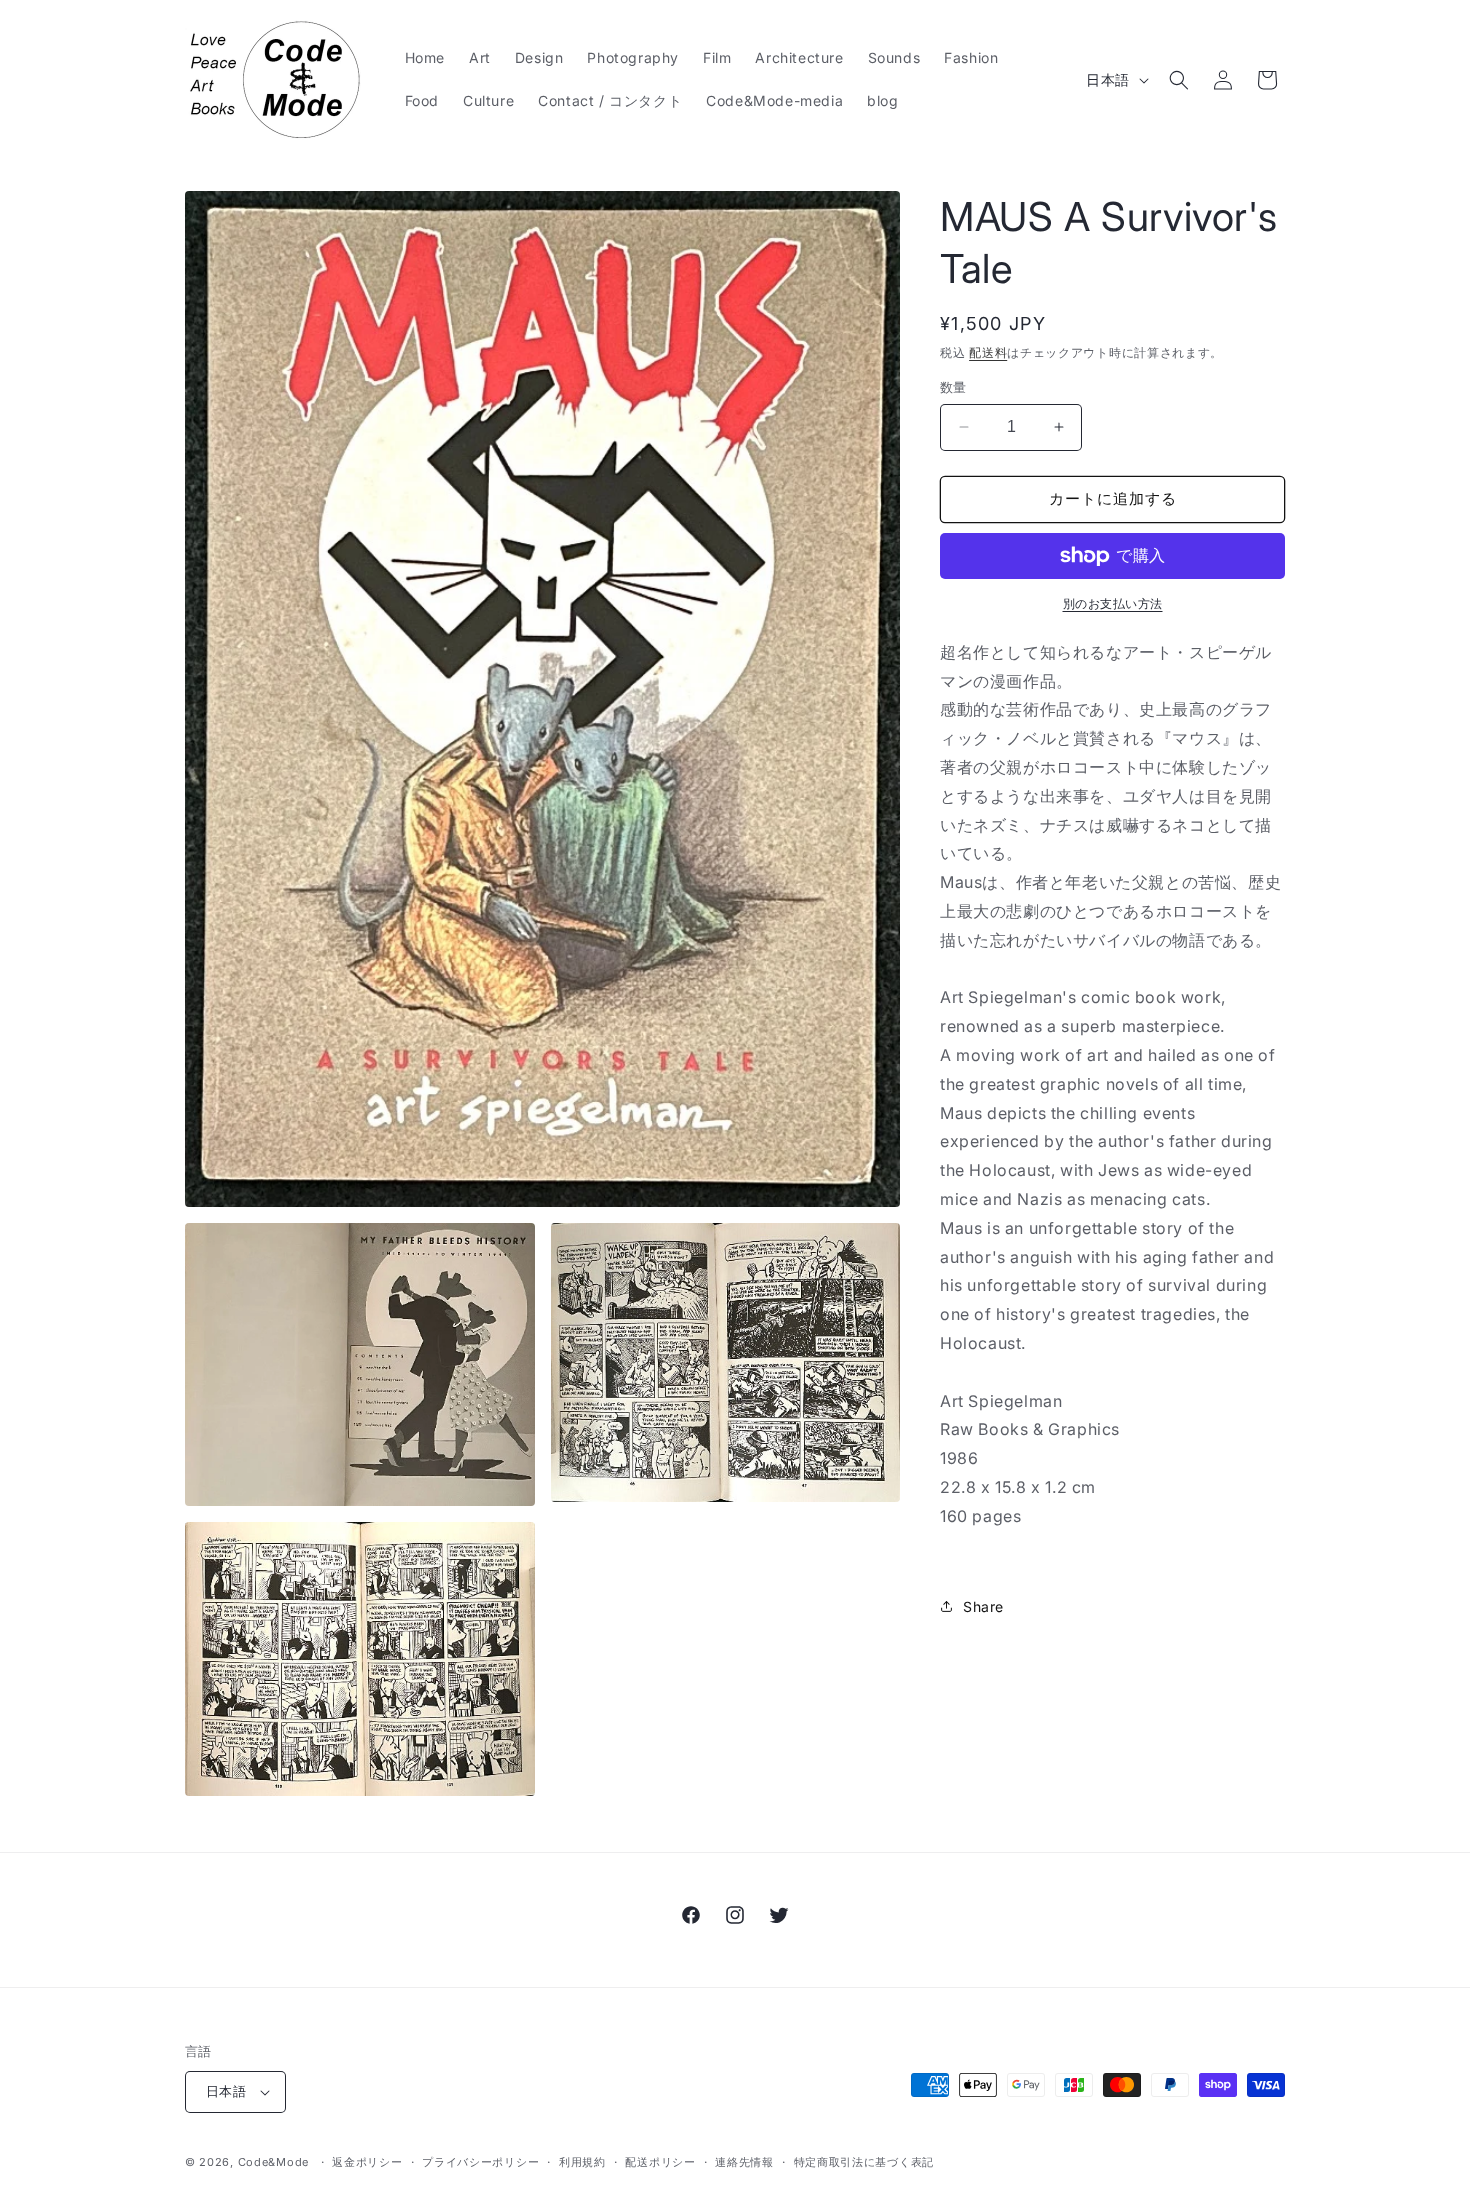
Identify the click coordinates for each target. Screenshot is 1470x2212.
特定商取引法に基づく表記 (864, 2162)
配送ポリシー (660, 2162)
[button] (1179, 80)
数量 (953, 387)
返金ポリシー (367, 2162)
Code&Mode (273, 2162)
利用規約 (582, 2162)
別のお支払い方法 (1113, 603)
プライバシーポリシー (480, 2162)
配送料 (988, 352)
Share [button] (983, 1606)
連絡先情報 (744, 2162)
